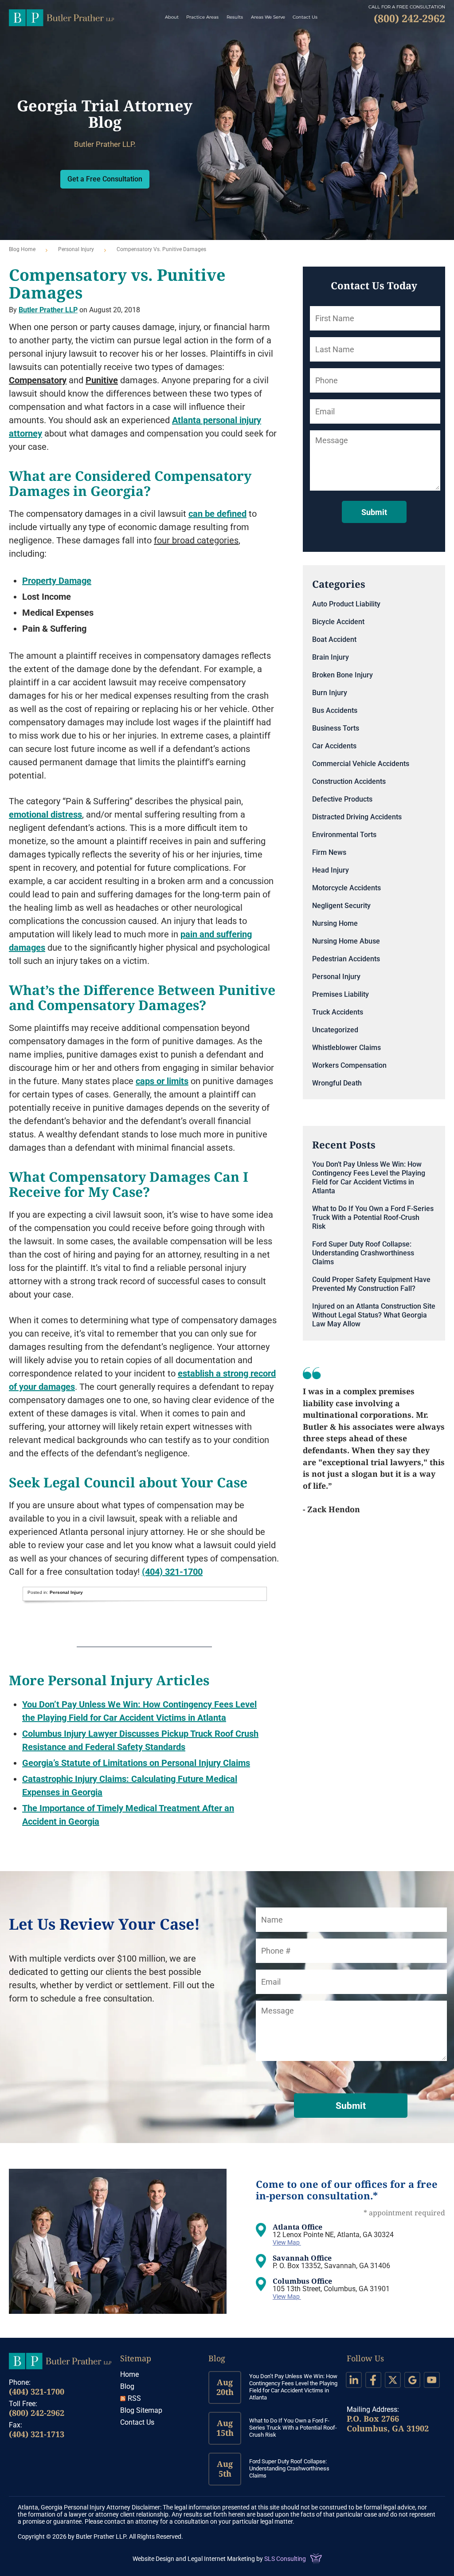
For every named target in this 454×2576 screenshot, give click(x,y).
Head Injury (331, 870)
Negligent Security (341, 906)
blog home (22, 249)
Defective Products (342, 799)
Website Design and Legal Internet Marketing (194, 2559)
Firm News (329, 852)
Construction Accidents (349, 781)
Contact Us (305, 17)
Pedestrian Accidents (346, 959)
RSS (134, 2398)
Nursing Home (335, 923)
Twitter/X (393, 2380)
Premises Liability (340, 994)
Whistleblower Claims (346, 1048)
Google (412, 2380)
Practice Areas (202, 17)
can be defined (217, 514)
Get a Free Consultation (105, 179)
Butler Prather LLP (61, 18)
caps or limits (162, 1081)
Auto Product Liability (346, 604)
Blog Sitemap (141, 2410)
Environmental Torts (344, 835)
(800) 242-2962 (37, 2413)
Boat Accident (334, 639)
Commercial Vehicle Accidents (361, 764)
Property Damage (57, 581)
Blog (127, 2386)
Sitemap (136, 2358)
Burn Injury (330, 693)
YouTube (432, 2380)
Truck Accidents (338, 1012)
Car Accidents (334, 746)
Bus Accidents (335, 710)
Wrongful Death (337, 1083)
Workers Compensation (349, 1065)
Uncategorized (335, 1030)
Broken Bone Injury (342, 675)
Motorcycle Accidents (346, 888)
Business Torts (336, 728)
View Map (287, 2242)
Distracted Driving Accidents (357, 817)
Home (129, 2374)
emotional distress (45, 814)
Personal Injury (76, 249)
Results (235, 17)
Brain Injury (331, 657)
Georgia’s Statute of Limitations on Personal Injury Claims (136, 1763)
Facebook (373, 2380)
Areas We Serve (268, 17)
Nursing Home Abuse (346, 941)
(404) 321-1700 (172, 1572)
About (172, 17)
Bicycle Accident (338, 622)
